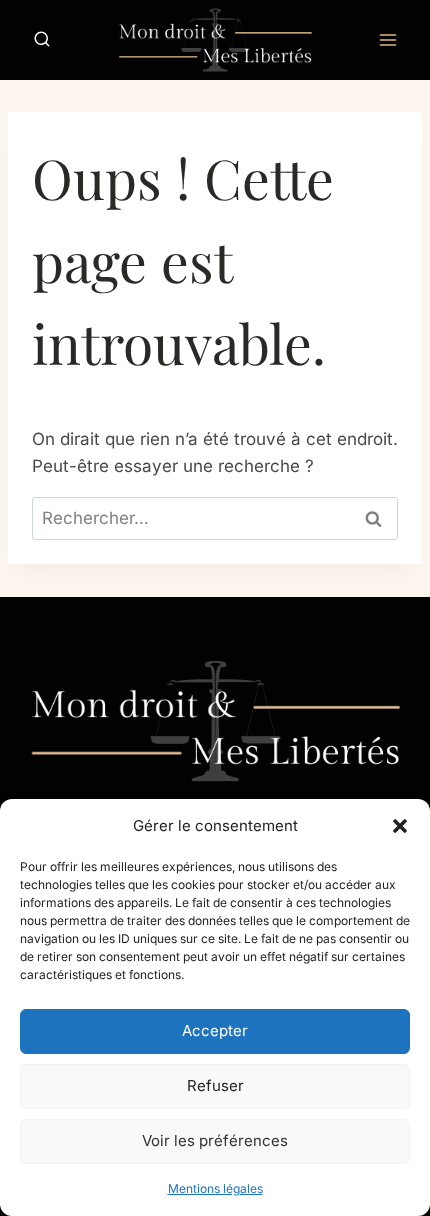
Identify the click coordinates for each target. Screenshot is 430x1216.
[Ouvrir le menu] (387, 39)
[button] (400, 826)
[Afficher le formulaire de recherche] (42, 40)
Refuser (215, 1085)
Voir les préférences (215, 1140)
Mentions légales (215, 1188)
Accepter (215, 1030)
